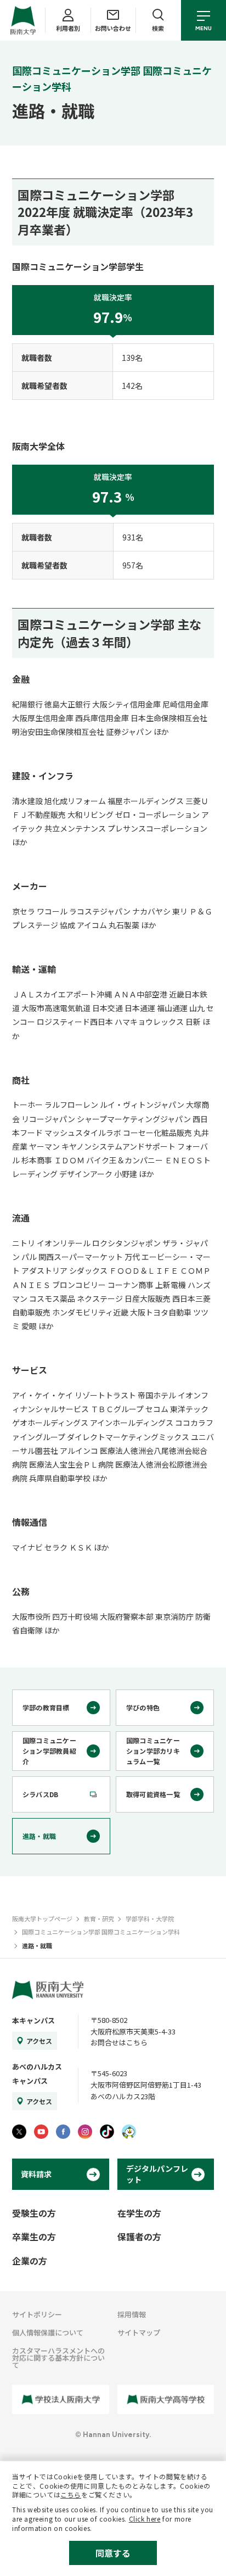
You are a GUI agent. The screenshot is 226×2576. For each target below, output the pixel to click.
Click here (145, 2519)
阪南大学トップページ (42, 1919)
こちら (71, 2494)
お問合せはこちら (119, 2042)
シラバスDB (40, 1794)
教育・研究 (99, 1919)
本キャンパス (33, 2020)
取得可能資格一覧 (153, 1794)
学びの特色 (143, 1707)
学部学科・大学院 (150, 1919)
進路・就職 (39, 1836)
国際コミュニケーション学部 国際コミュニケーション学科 (101, 1932)
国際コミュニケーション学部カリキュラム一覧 (153, 1751)
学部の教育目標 (46, 1707)
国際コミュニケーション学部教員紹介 (49, 1751)
